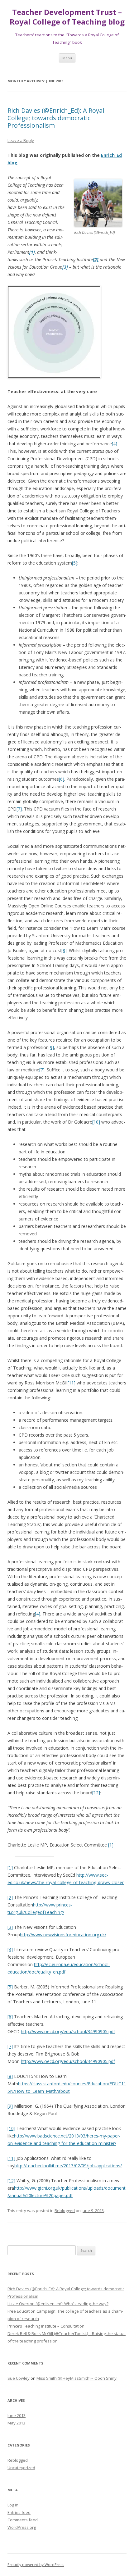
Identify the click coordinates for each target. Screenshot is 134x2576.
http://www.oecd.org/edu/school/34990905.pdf (68, 2031)
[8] (64, 950)
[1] (111, 1845)
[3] (10, 1927)
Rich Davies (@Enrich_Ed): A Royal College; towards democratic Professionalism (56, 118)
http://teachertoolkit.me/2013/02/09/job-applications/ (68, 2166)
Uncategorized (21, 2468)
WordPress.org (22, 2527)
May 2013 (16, 2423)
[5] (75, 563)
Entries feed (19, 2512)
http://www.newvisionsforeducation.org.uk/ (63, 1935)
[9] (51, 1047)
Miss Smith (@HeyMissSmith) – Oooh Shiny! (77, 2378)
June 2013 (17, 2415)
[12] (96, 1793)
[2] (10, 1897)
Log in (13, 2505)
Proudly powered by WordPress (36, 2565)
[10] (96, 1122)
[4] (115, 444)
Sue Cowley (19, 2378)
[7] (19, 809)
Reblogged (65, 2210)
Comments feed (23, 2520)
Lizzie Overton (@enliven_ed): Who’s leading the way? (58, 2304)
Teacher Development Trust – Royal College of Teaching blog (67, 17)
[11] (72, 1383)
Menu (67, 58)
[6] (62, 779)
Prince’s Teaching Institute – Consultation (46, 2326)
